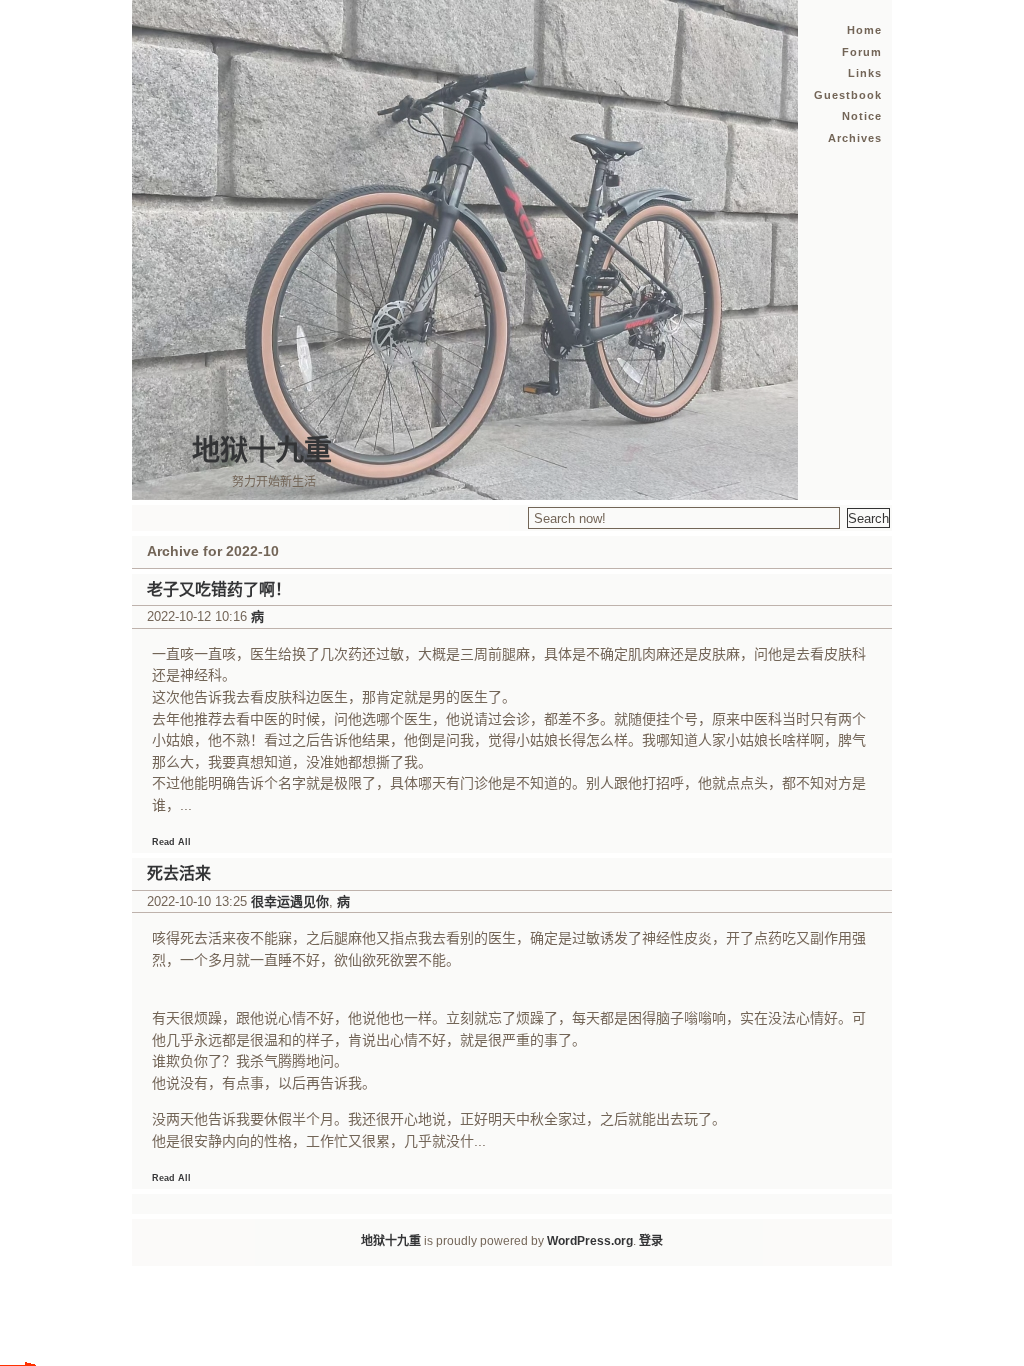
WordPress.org (590, 1241)
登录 (651, 1241)
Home (864, 30)
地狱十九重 (262, 450)
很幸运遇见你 (290, 901)
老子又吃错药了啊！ (219, 589)
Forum (862, 52)
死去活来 (179, 873)
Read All (171, 842)
